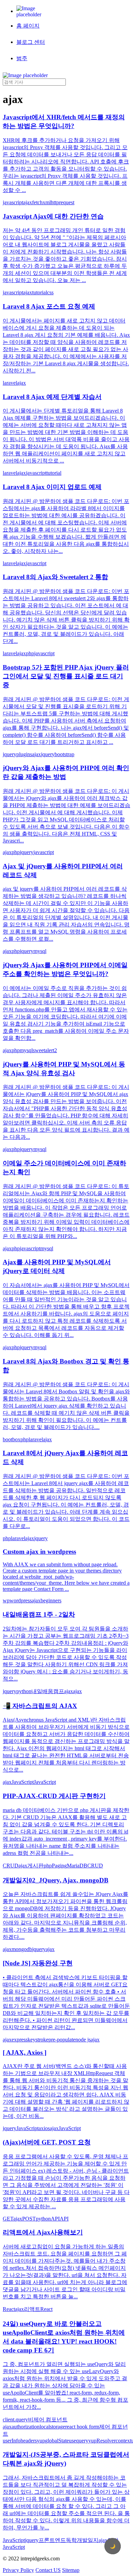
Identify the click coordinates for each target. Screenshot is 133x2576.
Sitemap (71, 2570)
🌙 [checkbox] (113, 2546)
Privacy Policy (18, 2570)
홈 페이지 (28, 26)
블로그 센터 (31, 42)
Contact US (48, 2570)
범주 (22, 58)
